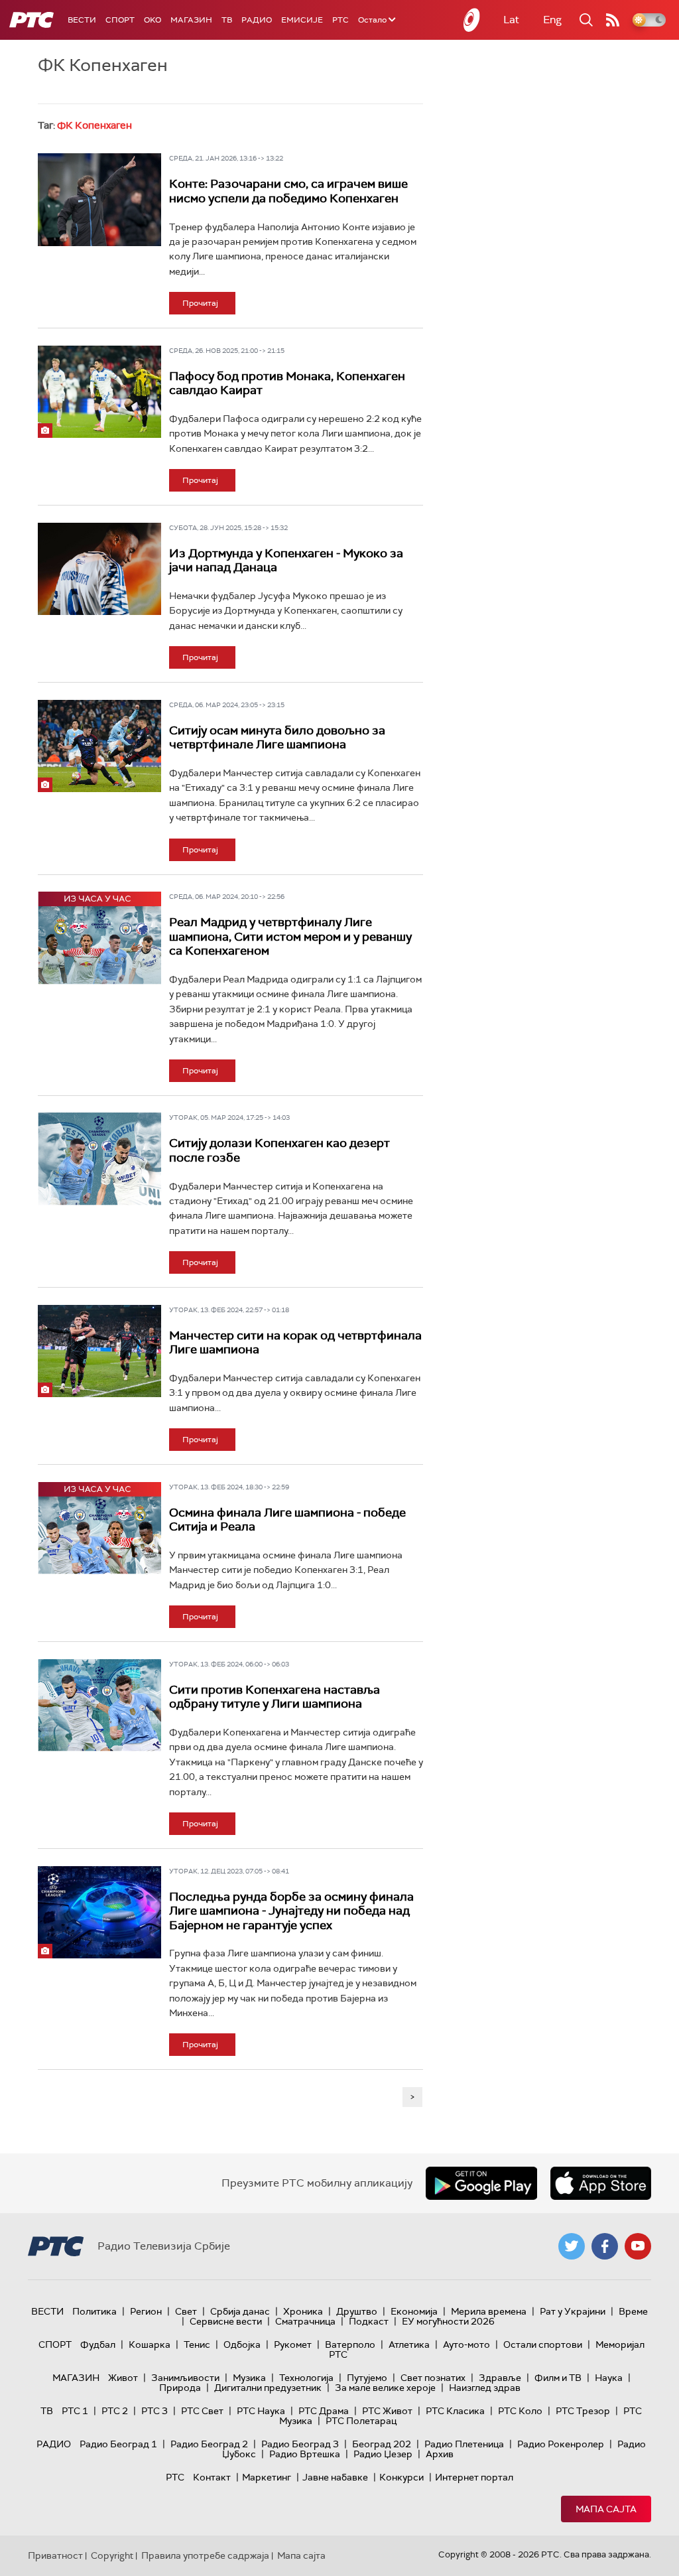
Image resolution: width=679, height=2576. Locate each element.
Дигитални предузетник (268, 2388)
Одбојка (242, 2344)
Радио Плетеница (464, 2444)
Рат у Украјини (573, 2311)
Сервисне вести (226, 2321)
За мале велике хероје (385, 2388)
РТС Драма (324, 2411)
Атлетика (409, 2344)
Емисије (302, 20)
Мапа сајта (606, 2509)
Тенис (197, 2344)
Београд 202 (382, 2444)
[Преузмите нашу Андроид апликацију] (481, 2183)
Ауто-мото (466, 2344)
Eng (552, 20)
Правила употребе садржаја (205, 2555)
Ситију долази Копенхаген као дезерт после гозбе (279, 1150)
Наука (609, 2378)
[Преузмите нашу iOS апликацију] (601, 2183)
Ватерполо (350, 2344)
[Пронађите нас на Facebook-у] (605, 2246)
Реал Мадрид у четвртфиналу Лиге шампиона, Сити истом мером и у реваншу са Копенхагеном (290, 936)
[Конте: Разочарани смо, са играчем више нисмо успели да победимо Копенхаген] (99, 199)
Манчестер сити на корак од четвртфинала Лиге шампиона (295, 1343)
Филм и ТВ (558, 2378)
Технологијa (306, 2378)
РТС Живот (387, 2411)
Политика (94, 2311)
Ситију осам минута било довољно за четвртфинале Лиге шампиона (277, 738)
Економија (414, 2311)
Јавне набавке (335, 2477)
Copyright (112, 2555)
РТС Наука (261, 2411)
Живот (123, 2378)
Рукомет (293, 2344)
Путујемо (367, 2378)
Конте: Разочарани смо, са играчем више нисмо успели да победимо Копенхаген (288, 191)
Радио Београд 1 (118, 2444)
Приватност (55, 2555)
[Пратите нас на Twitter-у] (572, 2246)
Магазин (191, 20)
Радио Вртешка (305, 2454)
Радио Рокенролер (561, 2444)
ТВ (227, 20)
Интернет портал (474, 2477)
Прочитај (200, 303)
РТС (340, 20)
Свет (186, 2311)
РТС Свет (202, 2411)
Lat (511, 20)
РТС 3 (154, 2411)
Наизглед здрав (485, 2388)
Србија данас (240, 2311)
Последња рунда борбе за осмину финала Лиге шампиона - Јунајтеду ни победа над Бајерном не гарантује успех (291, 1911)
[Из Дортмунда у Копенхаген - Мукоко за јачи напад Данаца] (99, 569)
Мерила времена (489, 2311)
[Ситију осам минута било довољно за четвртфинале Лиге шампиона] (99, 746)
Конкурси (401, 2477)
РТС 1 (75, 2411)
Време (633, 2311)
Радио (257, 20)
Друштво (357, 2311)
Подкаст (369, 2321)
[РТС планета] (472, 20)
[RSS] (613, 20)
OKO (153, 20)
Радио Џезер (383, 2454)
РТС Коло (520, 2411)
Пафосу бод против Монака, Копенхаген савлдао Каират (287, 383)
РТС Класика (455, 2411)
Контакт (212, 2477)
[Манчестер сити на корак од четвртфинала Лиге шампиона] (99, 1351)
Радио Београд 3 (300, 2444)
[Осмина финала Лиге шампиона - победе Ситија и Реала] (99, 1528)
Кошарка (150, 2344)
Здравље (500, 2378)
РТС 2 (115, 2411)
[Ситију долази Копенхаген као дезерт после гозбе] (99, 1159)
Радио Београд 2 (209, 2444)
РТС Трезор (583, 2411)
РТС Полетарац (361, 2421)
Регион (146, 2311)
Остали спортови (543, 2344)
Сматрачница (305, 2321)
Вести (82, 20)
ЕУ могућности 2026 (448, 2321)
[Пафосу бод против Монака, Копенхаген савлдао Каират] (99, 392)
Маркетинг (267, 2477)
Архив (440, 2454)
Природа (180, 2388)
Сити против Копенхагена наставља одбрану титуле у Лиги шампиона (275, 1697)
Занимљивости (185, 2378)
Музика (249, 2378)
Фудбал (98, 2344)
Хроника (303, 2311)
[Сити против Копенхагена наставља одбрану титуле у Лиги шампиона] (99, 1705)
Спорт (120, 20)
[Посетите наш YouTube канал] (638, 2246)
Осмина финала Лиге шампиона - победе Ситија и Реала (287, 1520)
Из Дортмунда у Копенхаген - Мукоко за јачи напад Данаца (286, 561)
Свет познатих (433, 2378)
